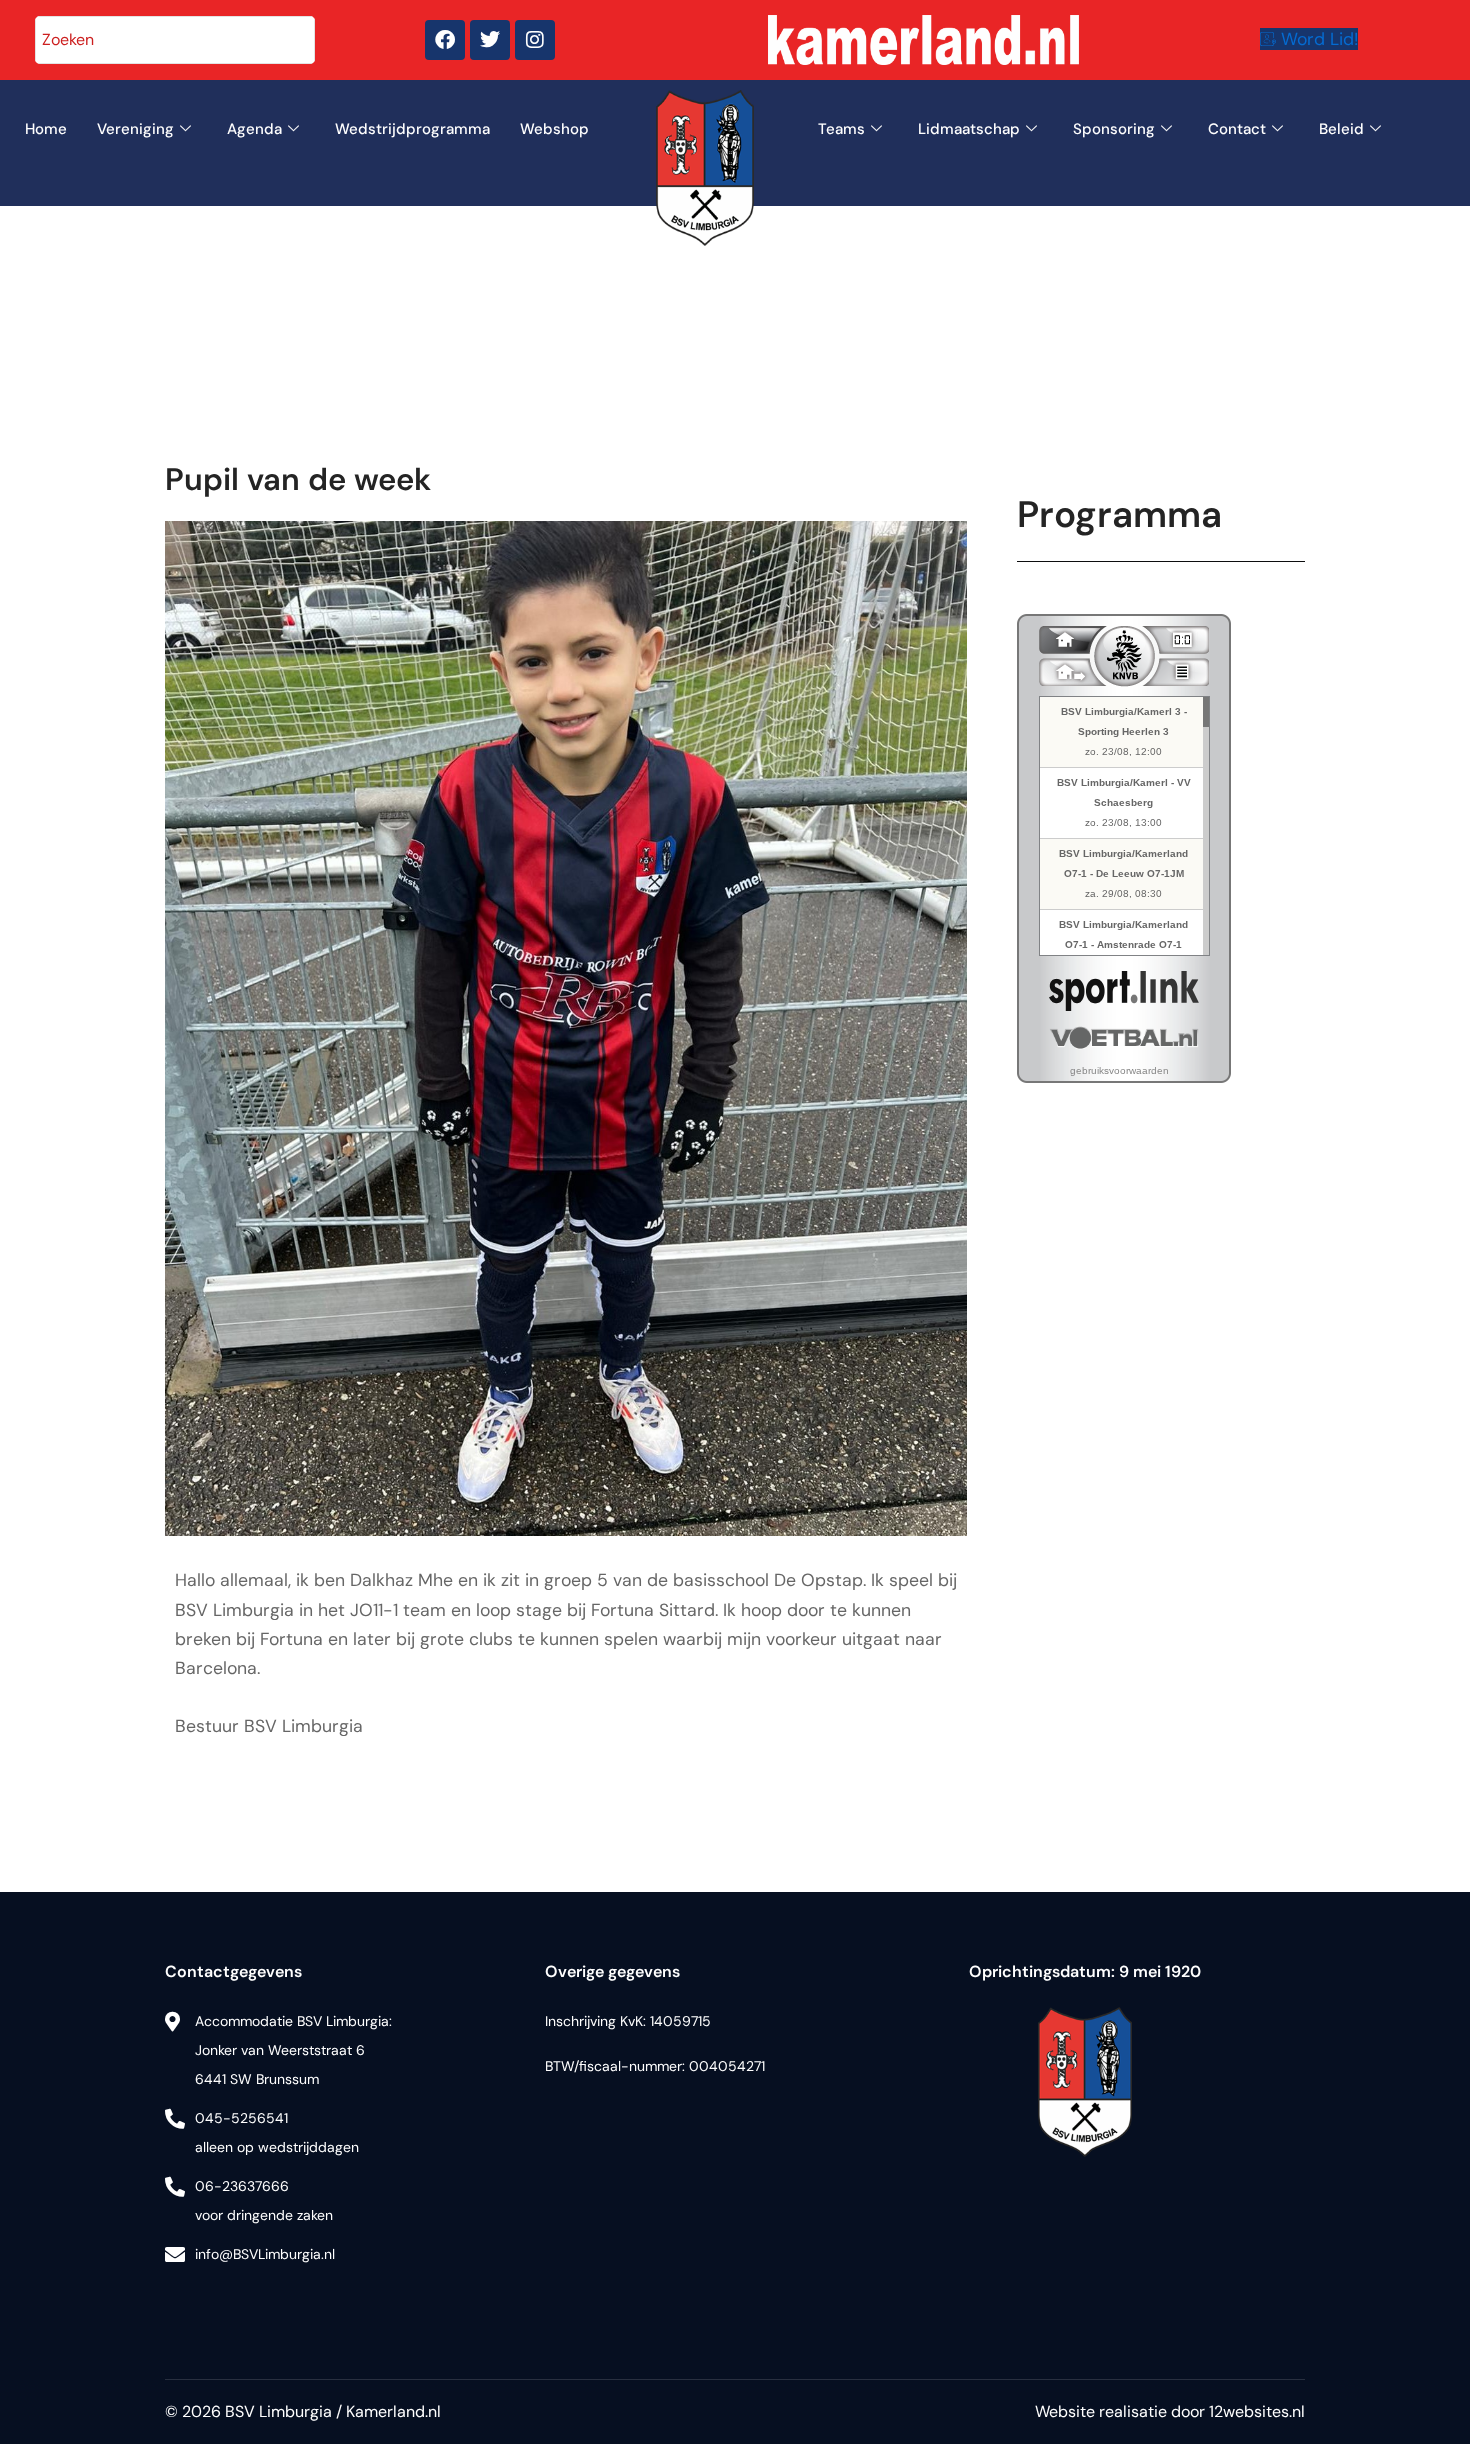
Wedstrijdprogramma (412, 129)
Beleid (1341, 129)
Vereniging (135, 129)
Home (46, 129)
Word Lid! (1319, 39)
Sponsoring (1114, 129)
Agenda (254, 129)
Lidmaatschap (969, 129)
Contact (1237, 129)
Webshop (554, 129)
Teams (841, 129)
